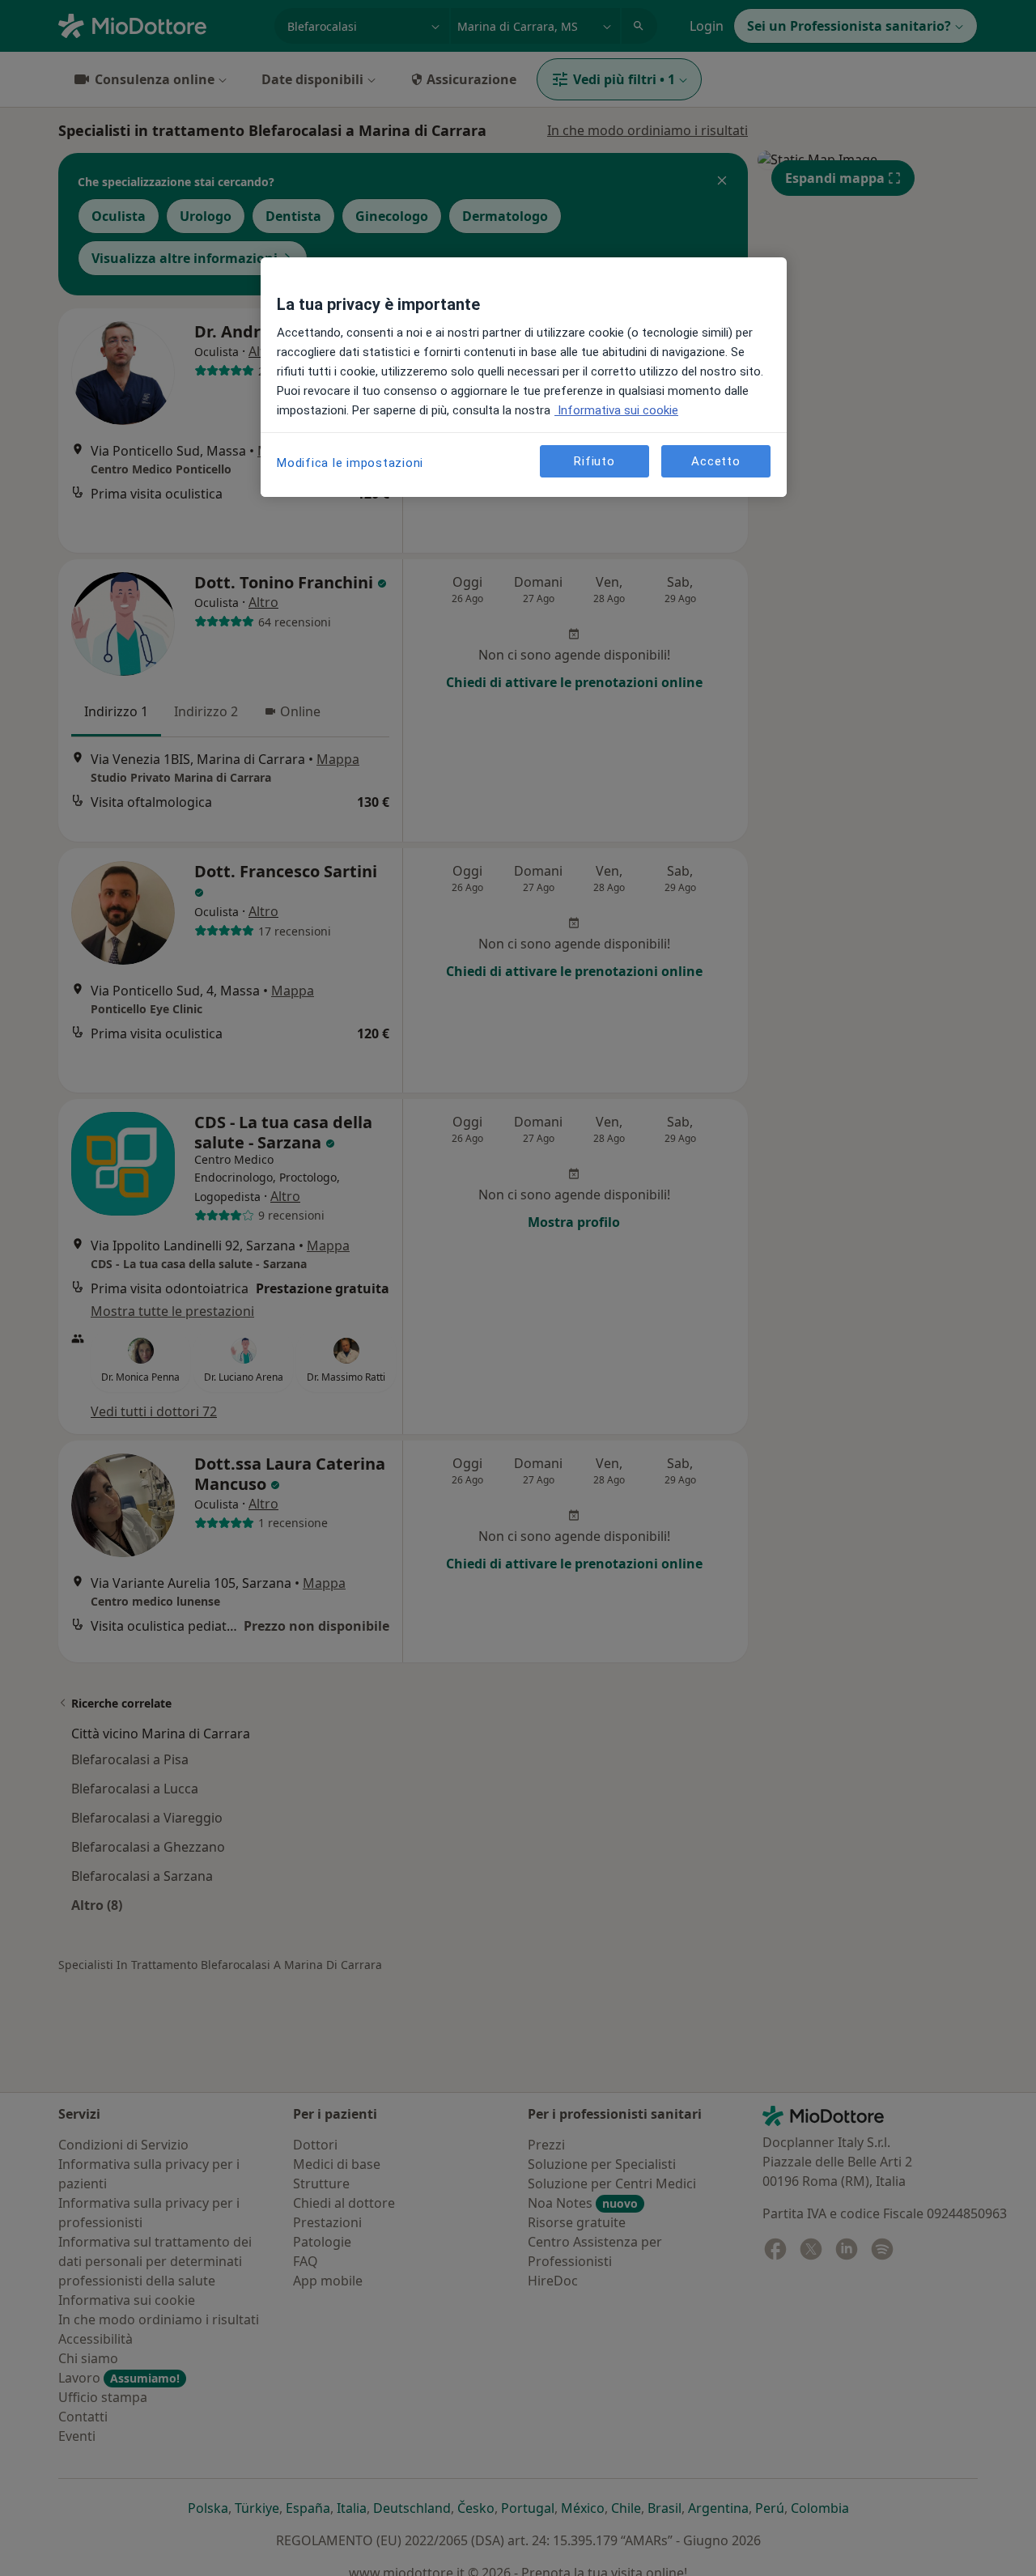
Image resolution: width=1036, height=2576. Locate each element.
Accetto (715, 461)
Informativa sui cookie (616, 410)
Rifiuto (594, 461)
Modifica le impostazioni (350, 463)
